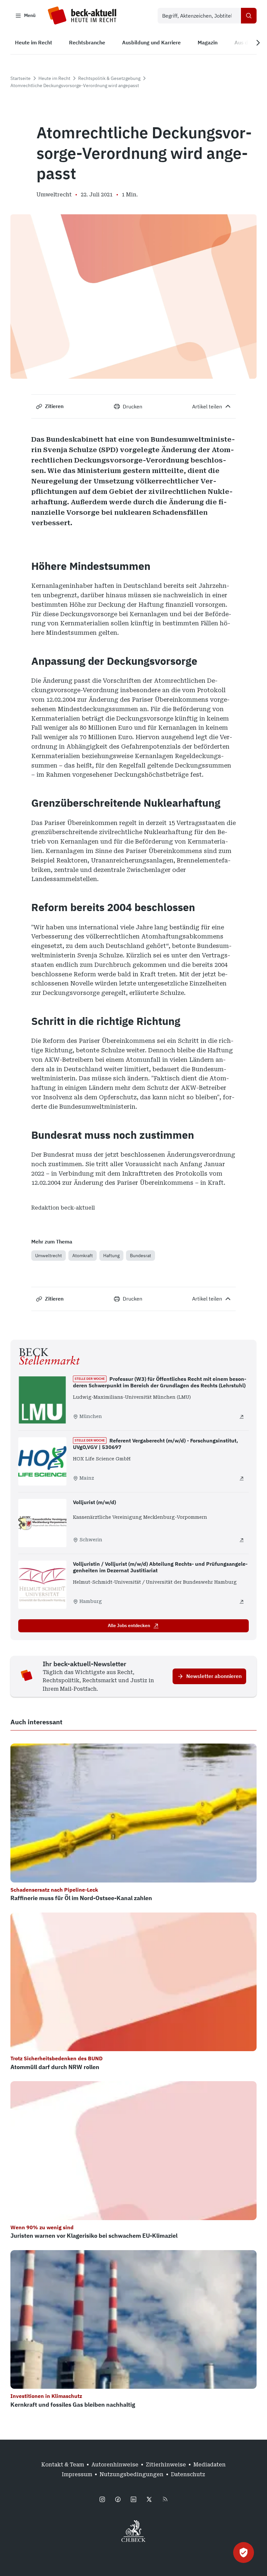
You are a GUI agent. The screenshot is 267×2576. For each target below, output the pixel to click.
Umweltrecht (49, 1256)
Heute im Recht (54, 78)
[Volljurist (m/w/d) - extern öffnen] (242, 1540)
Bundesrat (141, 1256)
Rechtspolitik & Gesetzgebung (109, 78)
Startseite (21, 78)
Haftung (111, 1256)
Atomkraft (83, 1256)
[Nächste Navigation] (258, 43)
